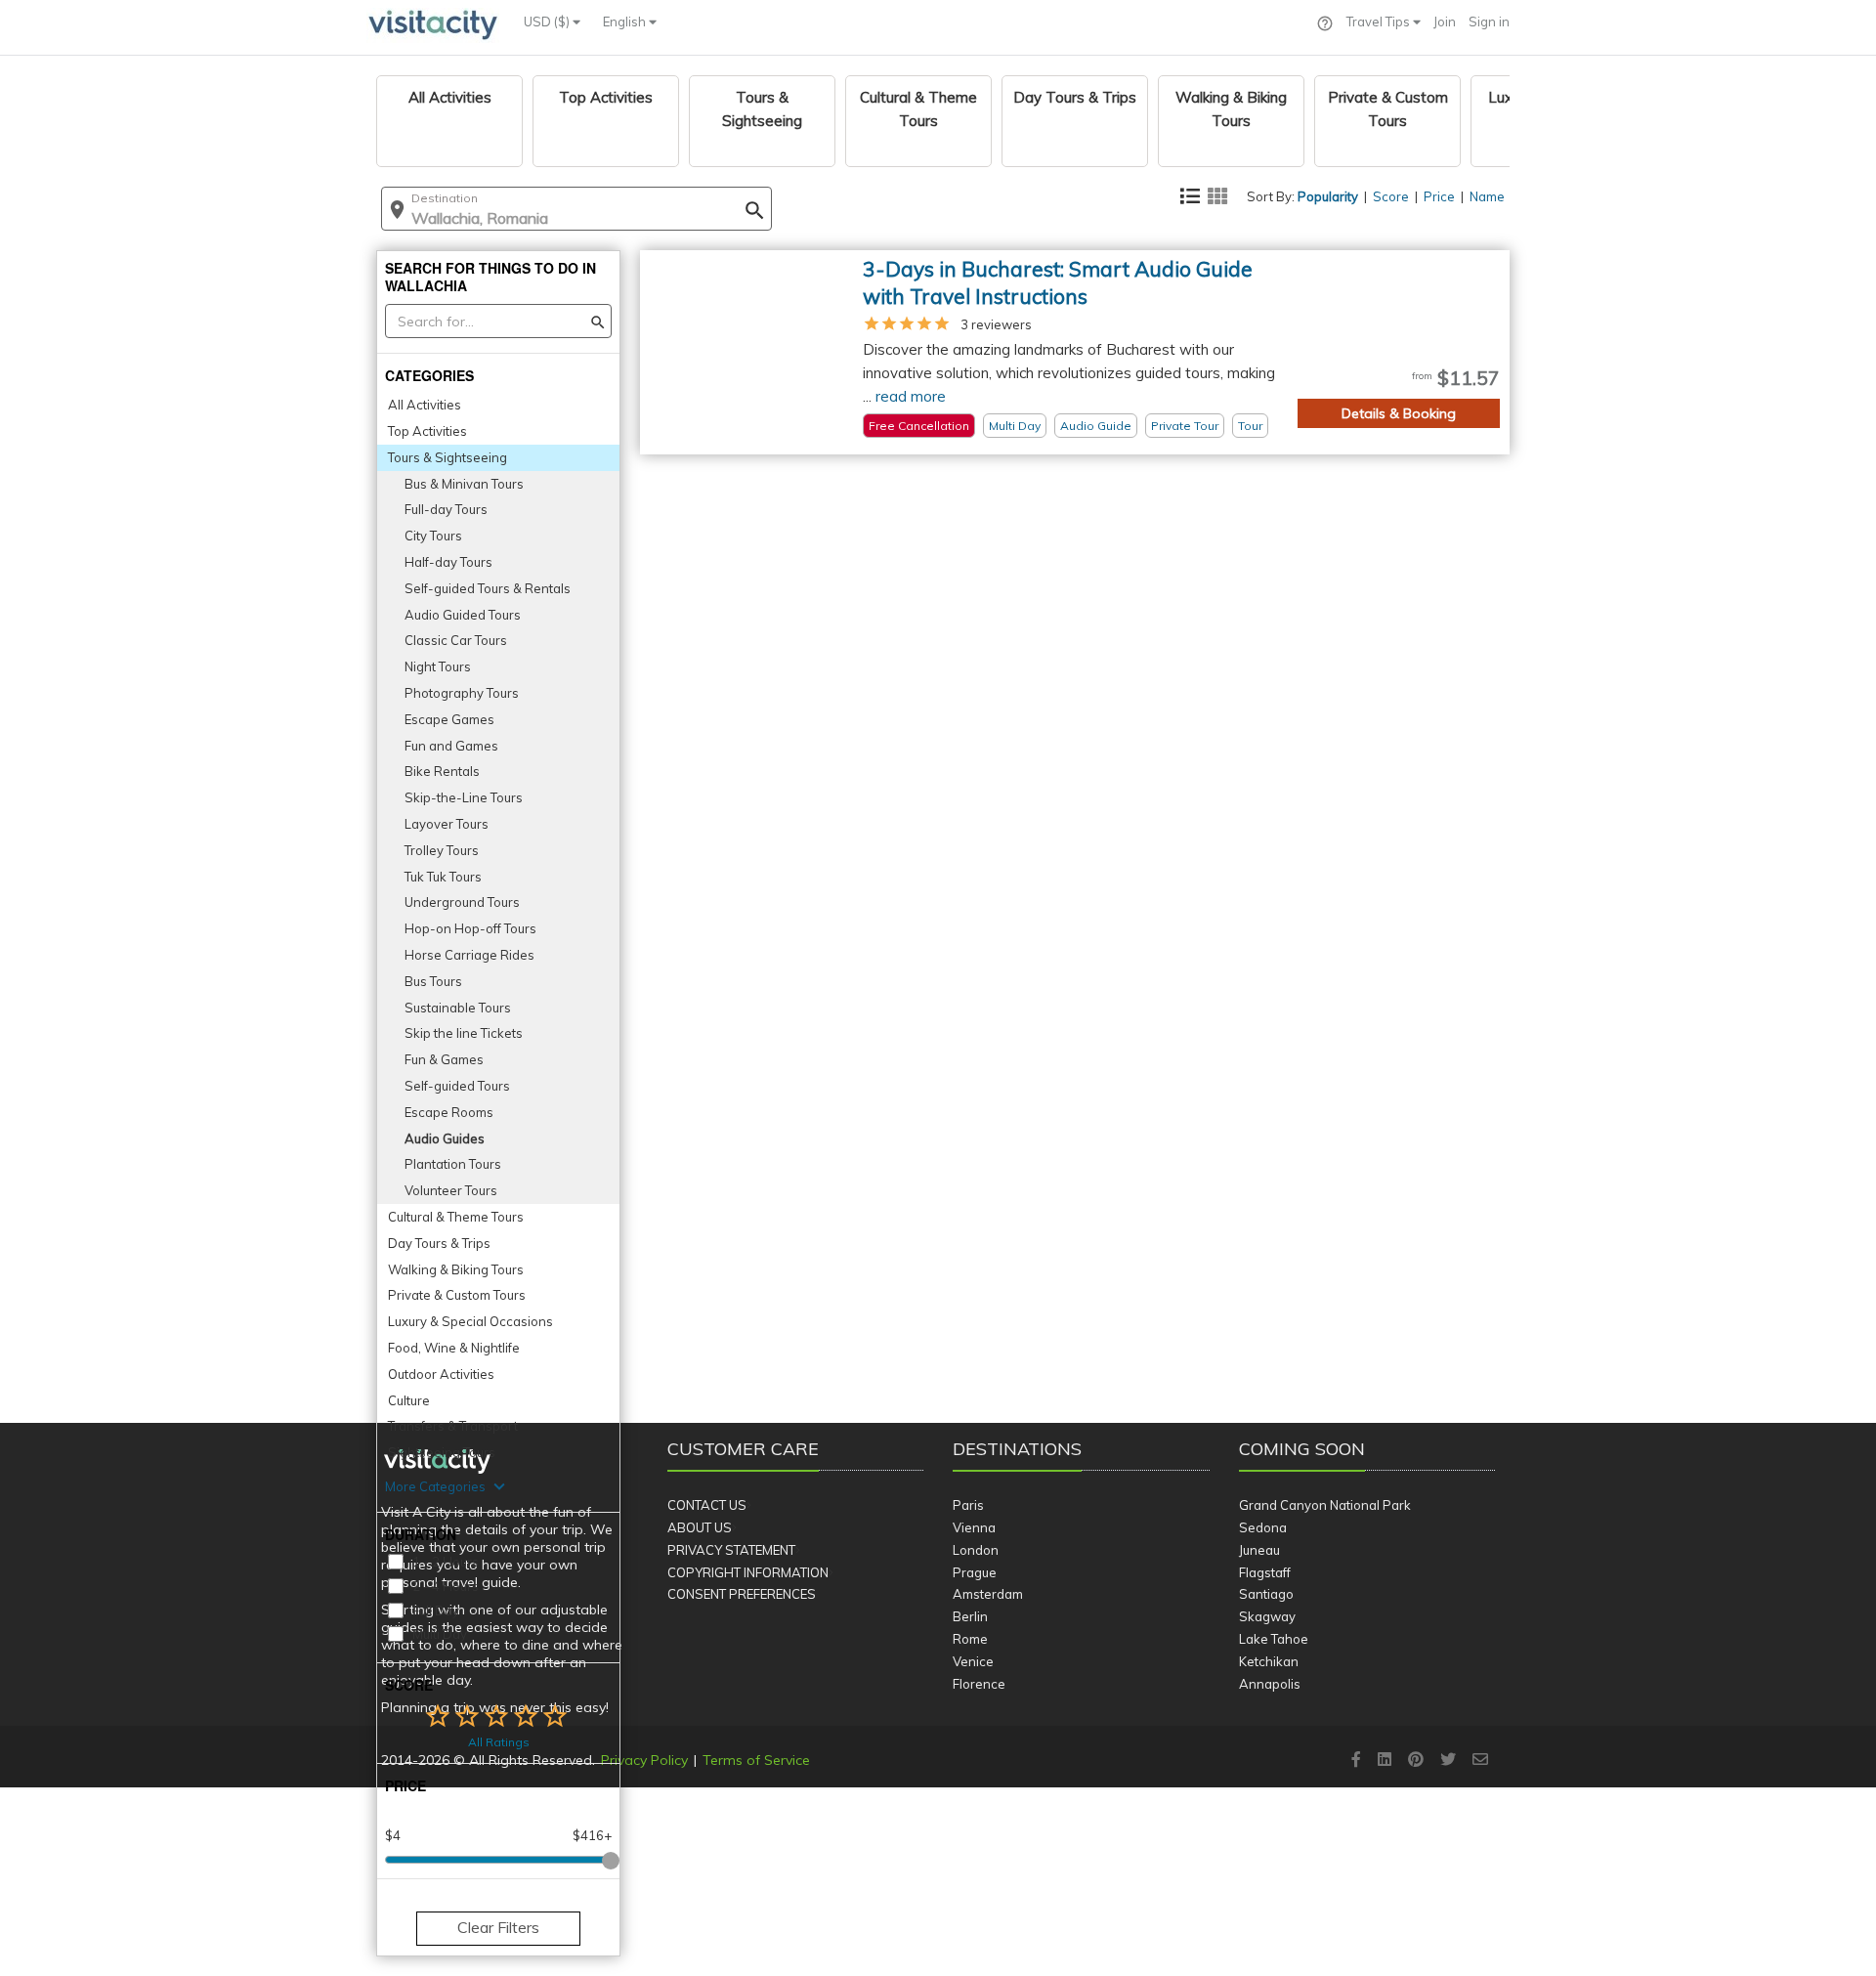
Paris (968, 1505)
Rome (970, 1639)
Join (1445, 21)
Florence (979, 1684)
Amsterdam (988, 1594)
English (626, 21)
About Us (700, 1527)
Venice (973, 1661)
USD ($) (548, 21)
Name (1487, 196)
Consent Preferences (742, 1594)
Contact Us (707, 1505)
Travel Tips (1380, 21)
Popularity (1328, 196)
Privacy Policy (644, 1760)
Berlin (970, 1616)
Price (1439, 196)
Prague (975, 1572)
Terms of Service (756, 1760)
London (976, 1550)
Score (1391, 196)
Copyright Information (748, 1572)
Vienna (974, 1527)
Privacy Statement (731, 1550)
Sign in (1489, 21)
